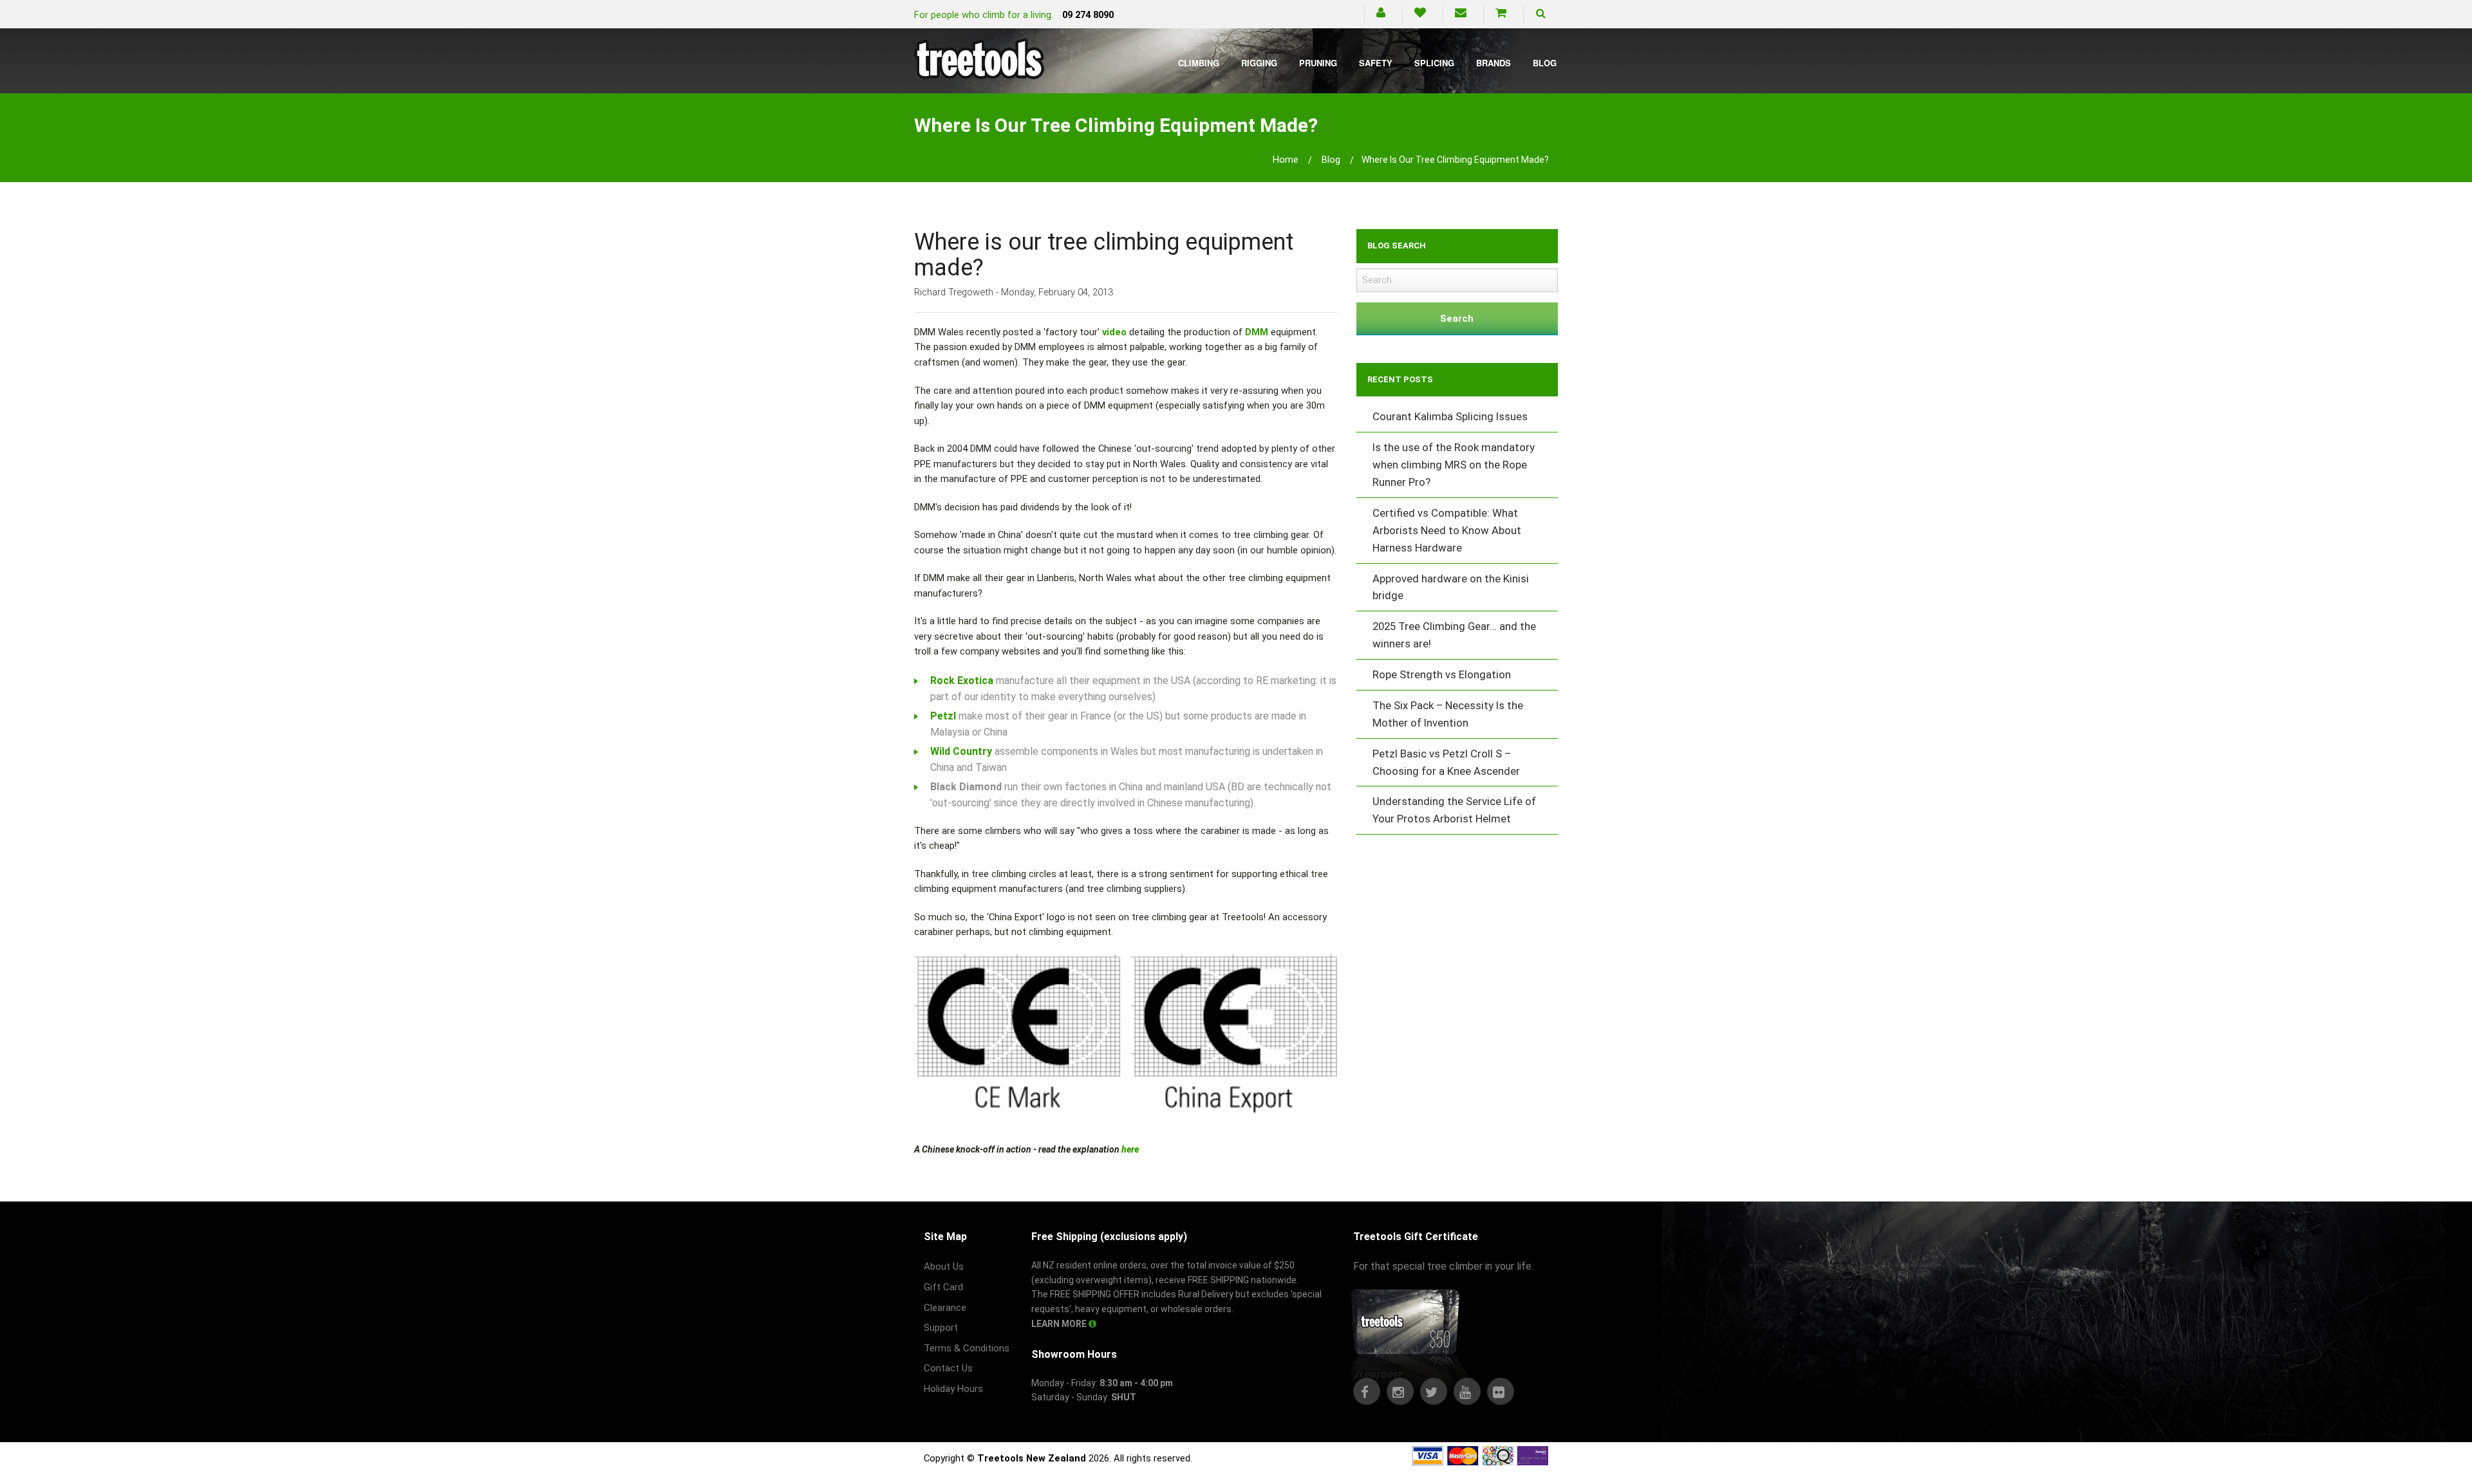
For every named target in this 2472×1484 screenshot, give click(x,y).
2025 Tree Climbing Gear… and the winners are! (1454, 635)
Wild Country (961, 751)
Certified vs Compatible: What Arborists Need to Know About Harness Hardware (1447, 530)
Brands (1493, 63)
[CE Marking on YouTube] (1126, 1035)
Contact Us (948, 1368)
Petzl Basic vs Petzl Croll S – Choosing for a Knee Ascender (1446, 762)
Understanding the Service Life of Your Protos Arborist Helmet (1454, 810)
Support (941, 1328)
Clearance (945, 1308)
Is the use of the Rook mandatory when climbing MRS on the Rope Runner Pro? (1454, 465)
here (1130, 1149)
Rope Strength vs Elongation (1442, 674)
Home (1286, 160)
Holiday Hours (953, 1389)
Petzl (943, 716)
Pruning (1318, 63)
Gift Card (943, 1287)
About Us (944, 1266)
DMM (1257, 332)
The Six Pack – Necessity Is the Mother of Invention (1448, 714)
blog (1331, 160)
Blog (1545, 63)
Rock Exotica (962, 681)
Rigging (1259, 63)
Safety (1376, 63)
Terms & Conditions (967, 1348)
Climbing (1199, 63)
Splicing (1434, 63)
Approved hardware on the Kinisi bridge (1451, 587)
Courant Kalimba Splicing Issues (1450, 416)
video (1114, 332)
